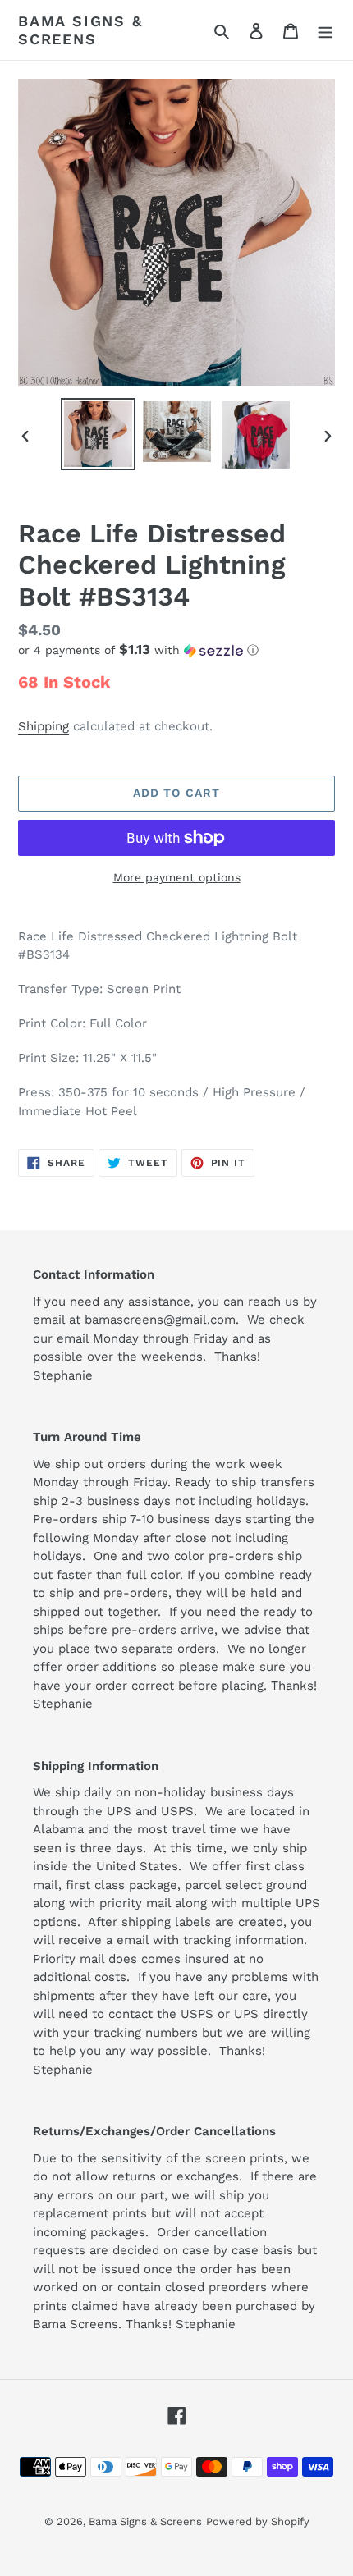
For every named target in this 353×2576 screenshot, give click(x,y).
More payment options (177, 877)
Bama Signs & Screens (80, 30)
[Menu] (325, 30)
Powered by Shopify (258, 2521)
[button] (138, 650)
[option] (99, 434)
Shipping (44, 726)
